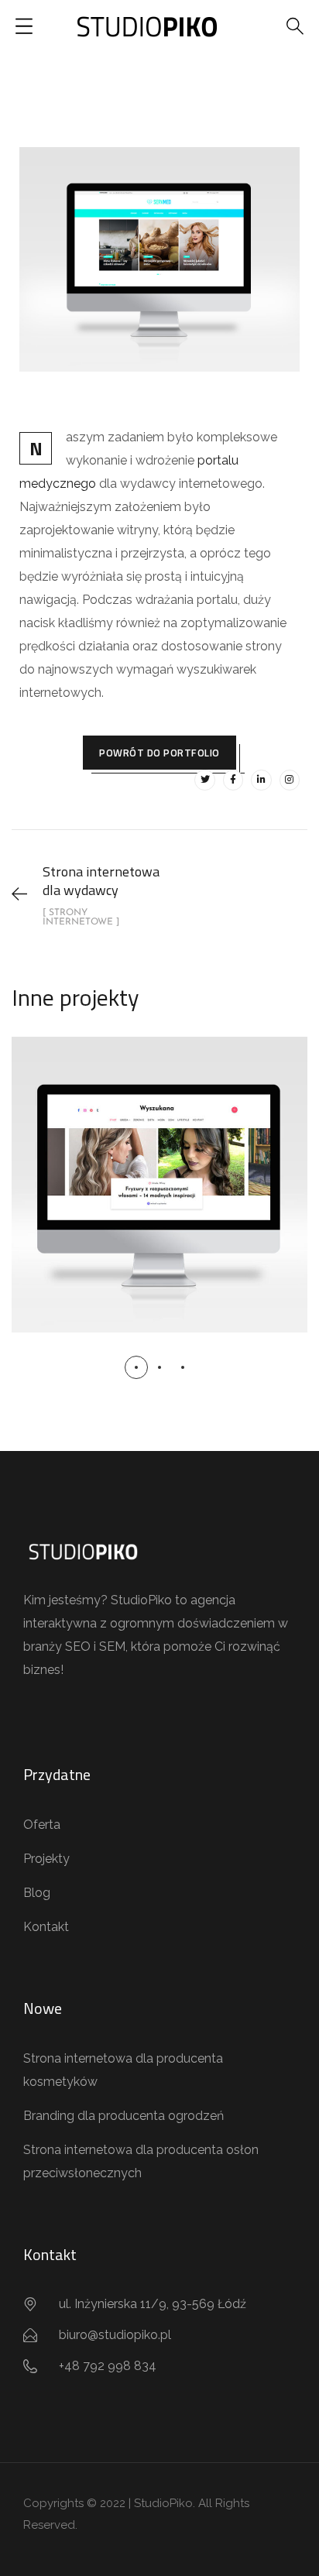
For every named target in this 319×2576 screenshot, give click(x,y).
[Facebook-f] (233, 780)
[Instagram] (290, 780)
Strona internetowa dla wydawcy (159, 1167)
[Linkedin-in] (261, 780)
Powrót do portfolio (159, 753)
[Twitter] (204, 780)
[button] (136, 1367)
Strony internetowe (159, 1217)
